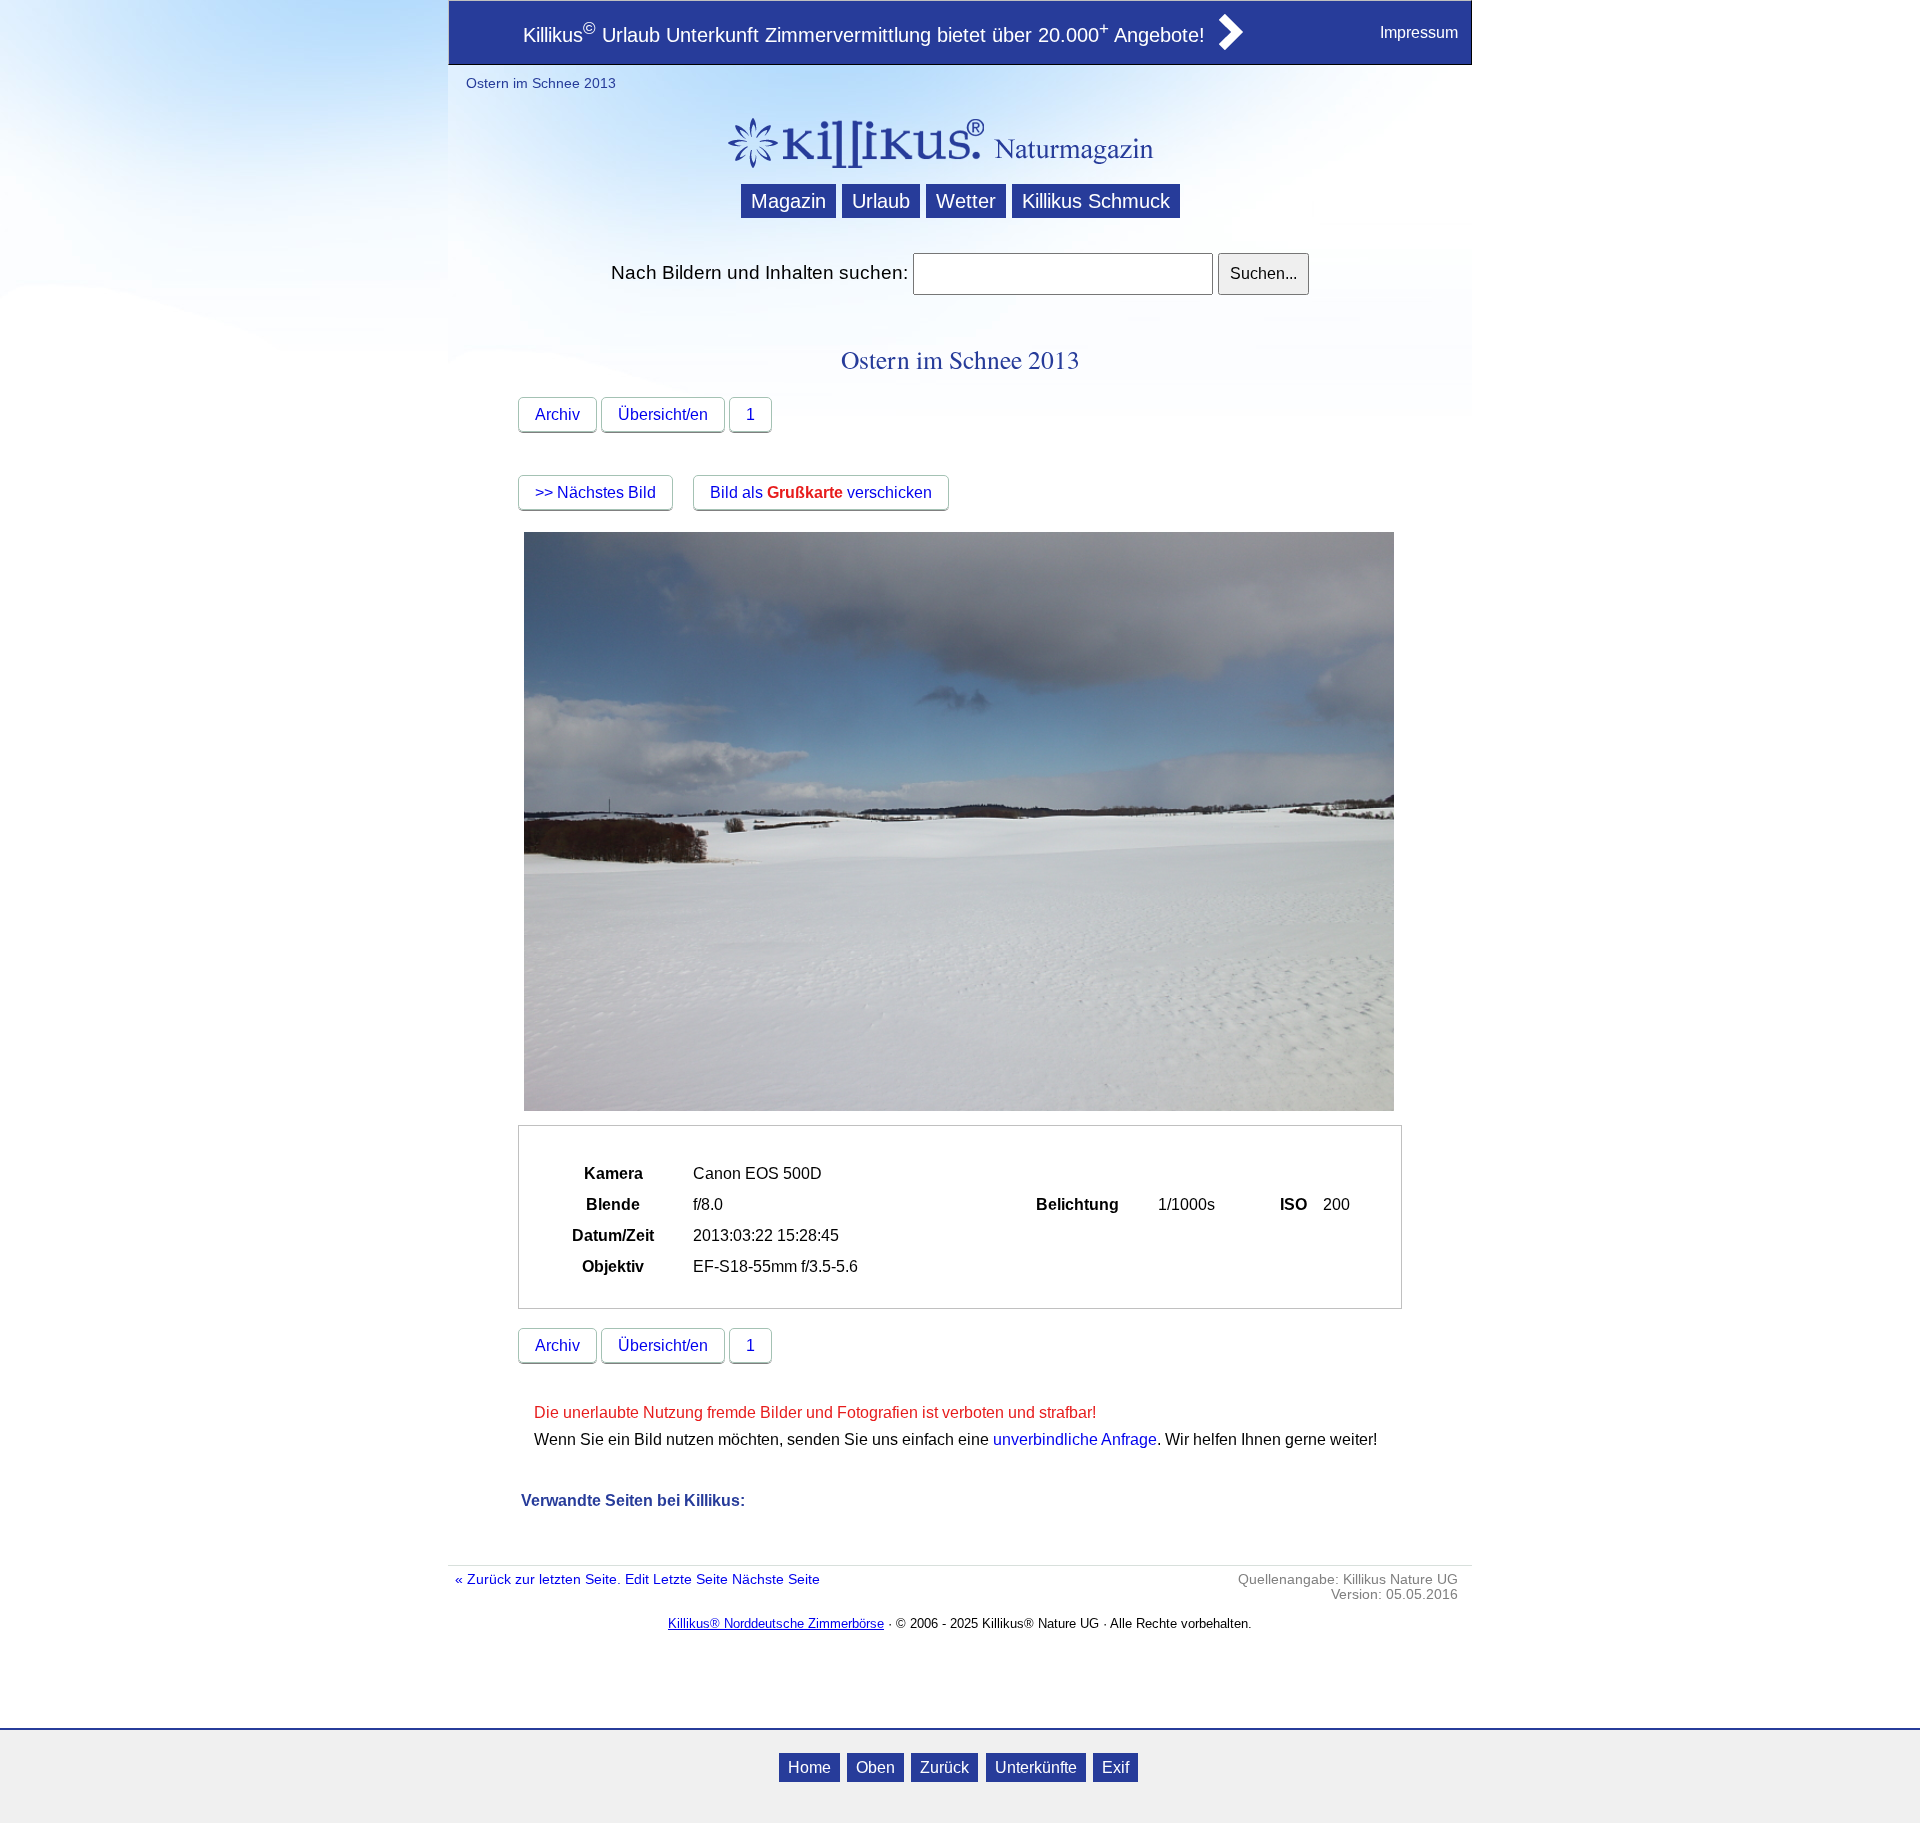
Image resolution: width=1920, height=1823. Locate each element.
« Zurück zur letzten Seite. (538, 1579)
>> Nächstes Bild (595, 492)
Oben (875, 1767)
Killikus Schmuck (1096, 201)
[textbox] (1062, 274)
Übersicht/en (663, 414)
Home (809, 1767)
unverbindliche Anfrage (1075, 1439)
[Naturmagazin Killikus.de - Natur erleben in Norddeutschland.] (850, 170)
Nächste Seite (776, 1579)
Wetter (966, 201)
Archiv (557, 414)
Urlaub (881, 201)
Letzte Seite (690, 1579)
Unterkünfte (1036, 1767)
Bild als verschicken (821, 492)
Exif (1115, 1767)
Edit (637, 1579)
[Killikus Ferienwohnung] (1229, 44)
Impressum (1419, 32)
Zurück (944, 1767)
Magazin (788, 201)
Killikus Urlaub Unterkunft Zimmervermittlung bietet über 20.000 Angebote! (864, 35)
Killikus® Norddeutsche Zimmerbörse (776, 1623)
